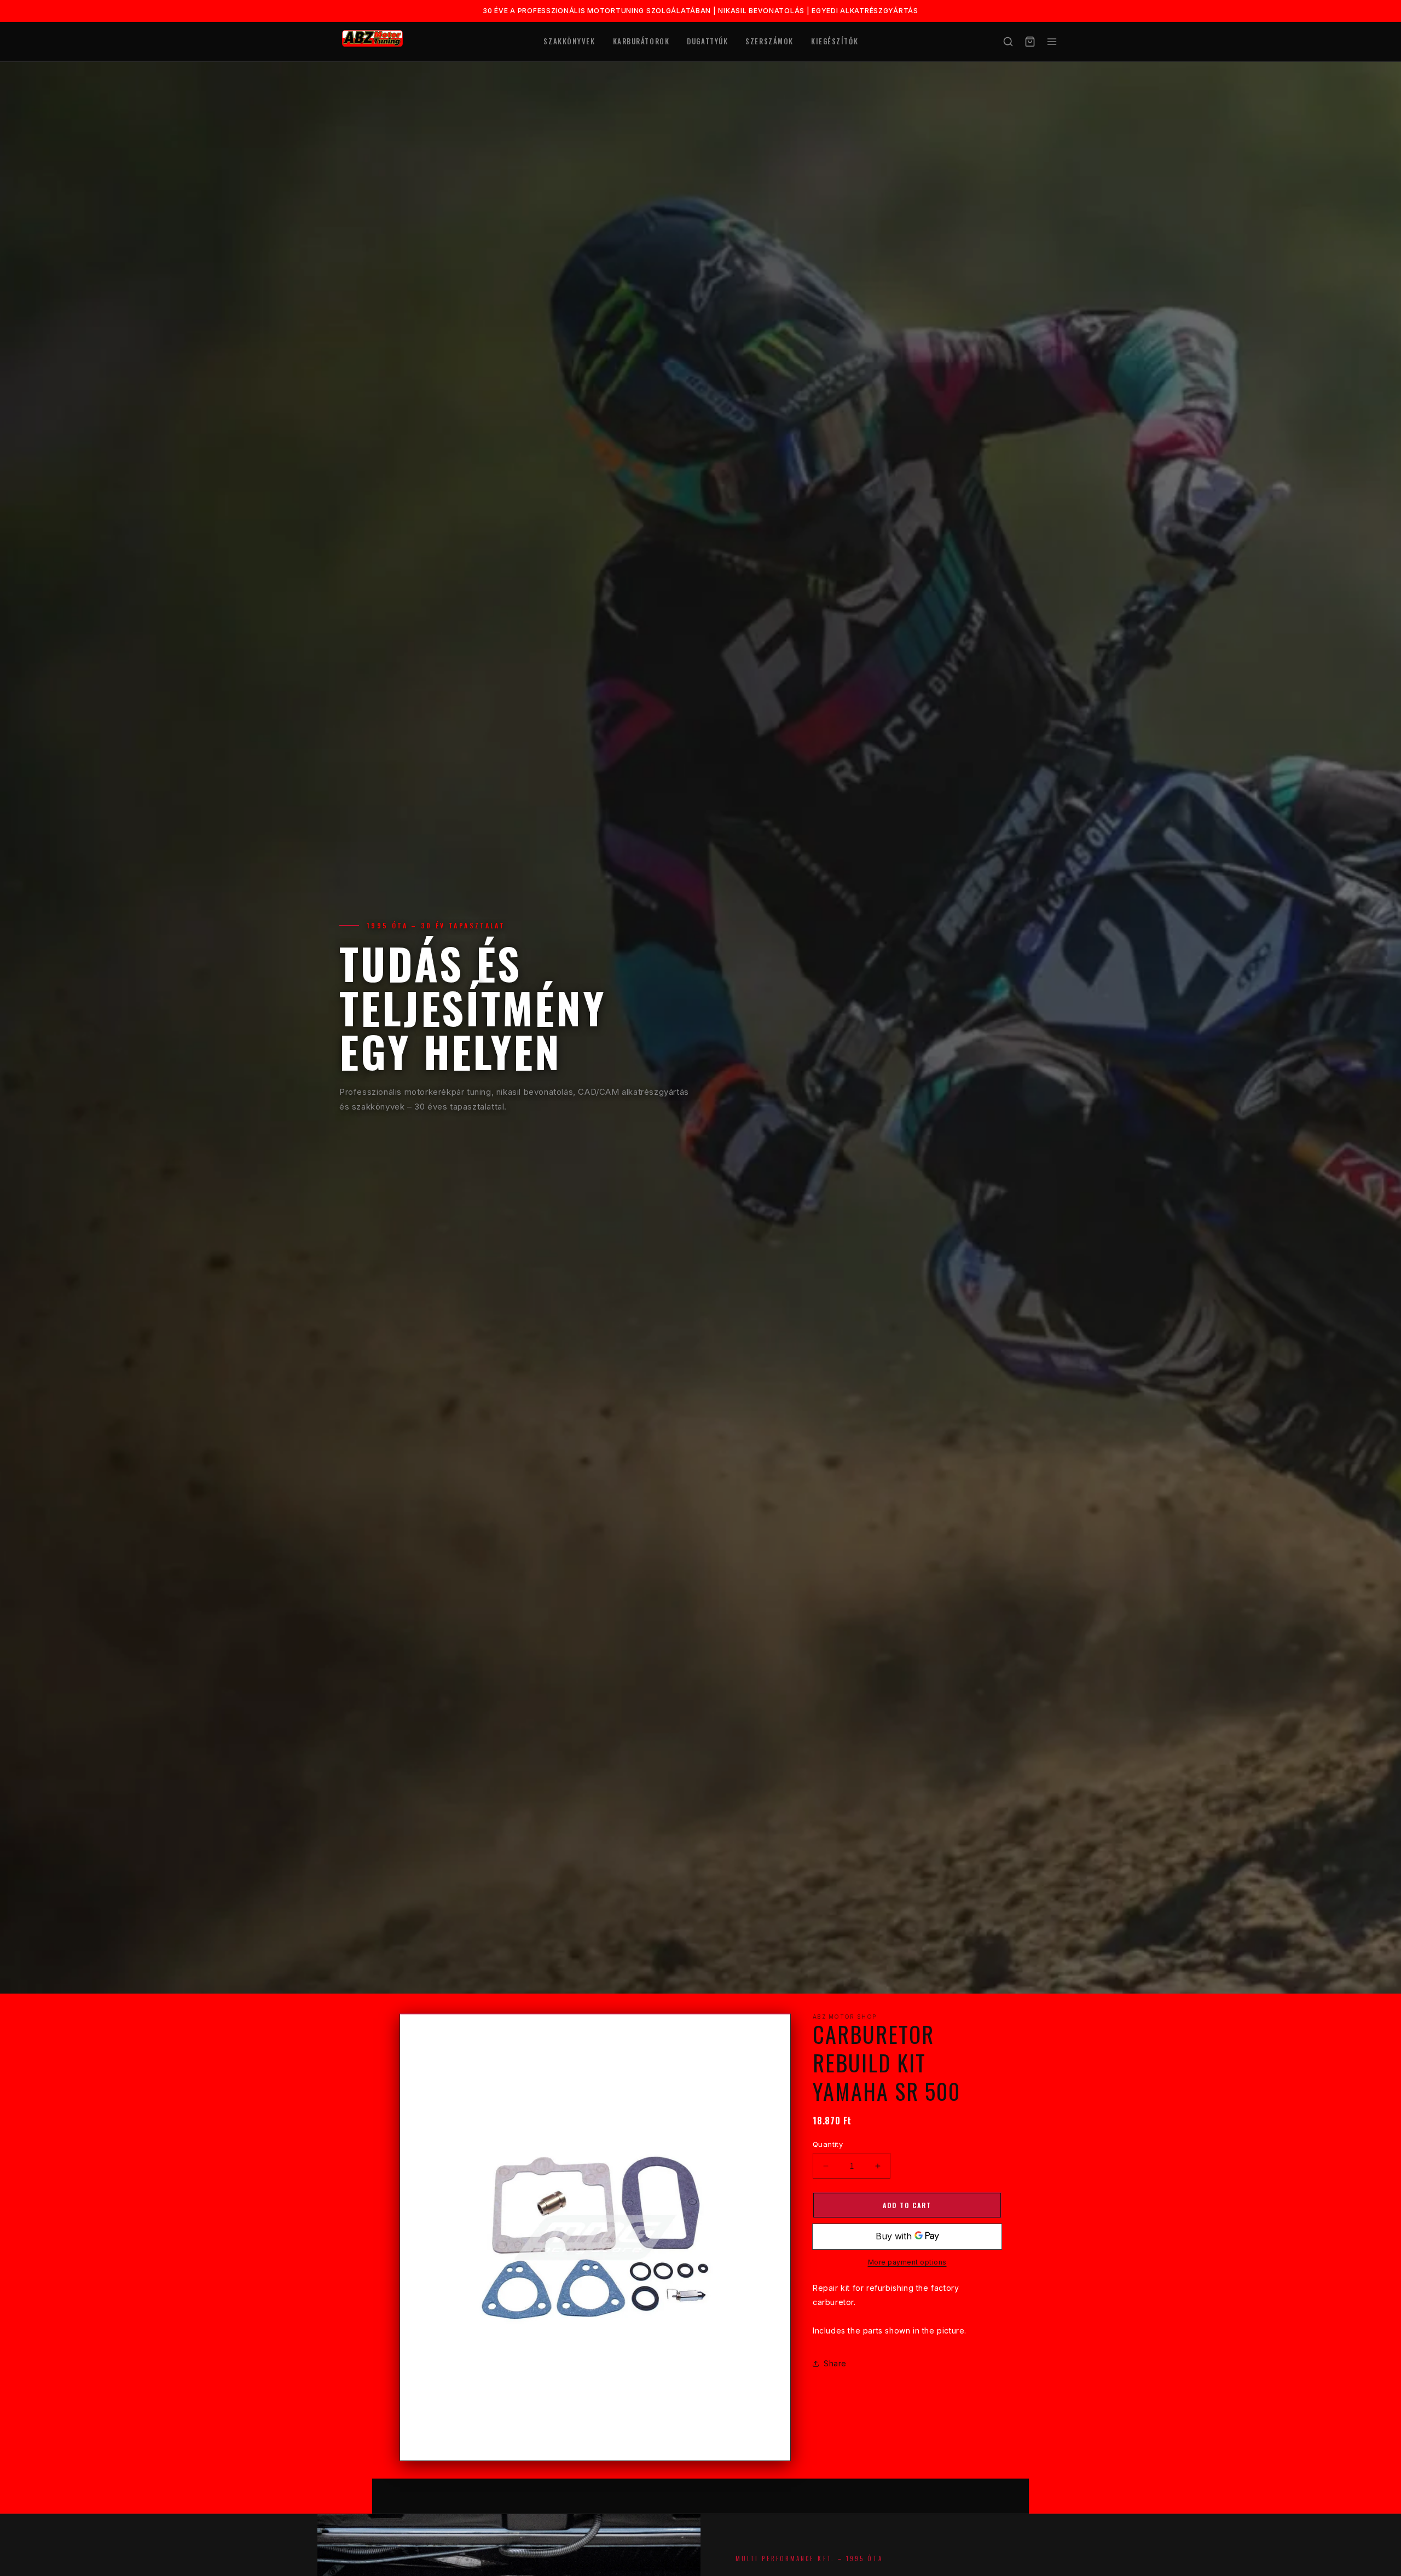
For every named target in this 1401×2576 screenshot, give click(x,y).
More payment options (907, 2263)
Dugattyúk (707, 41)
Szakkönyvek (569, 41)
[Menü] (1052, 42)
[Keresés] (1008, 42)
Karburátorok (641, 41)
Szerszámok (769, 41)
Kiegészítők (835, 41)
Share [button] (835, 2364)
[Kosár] (1030, 42)
